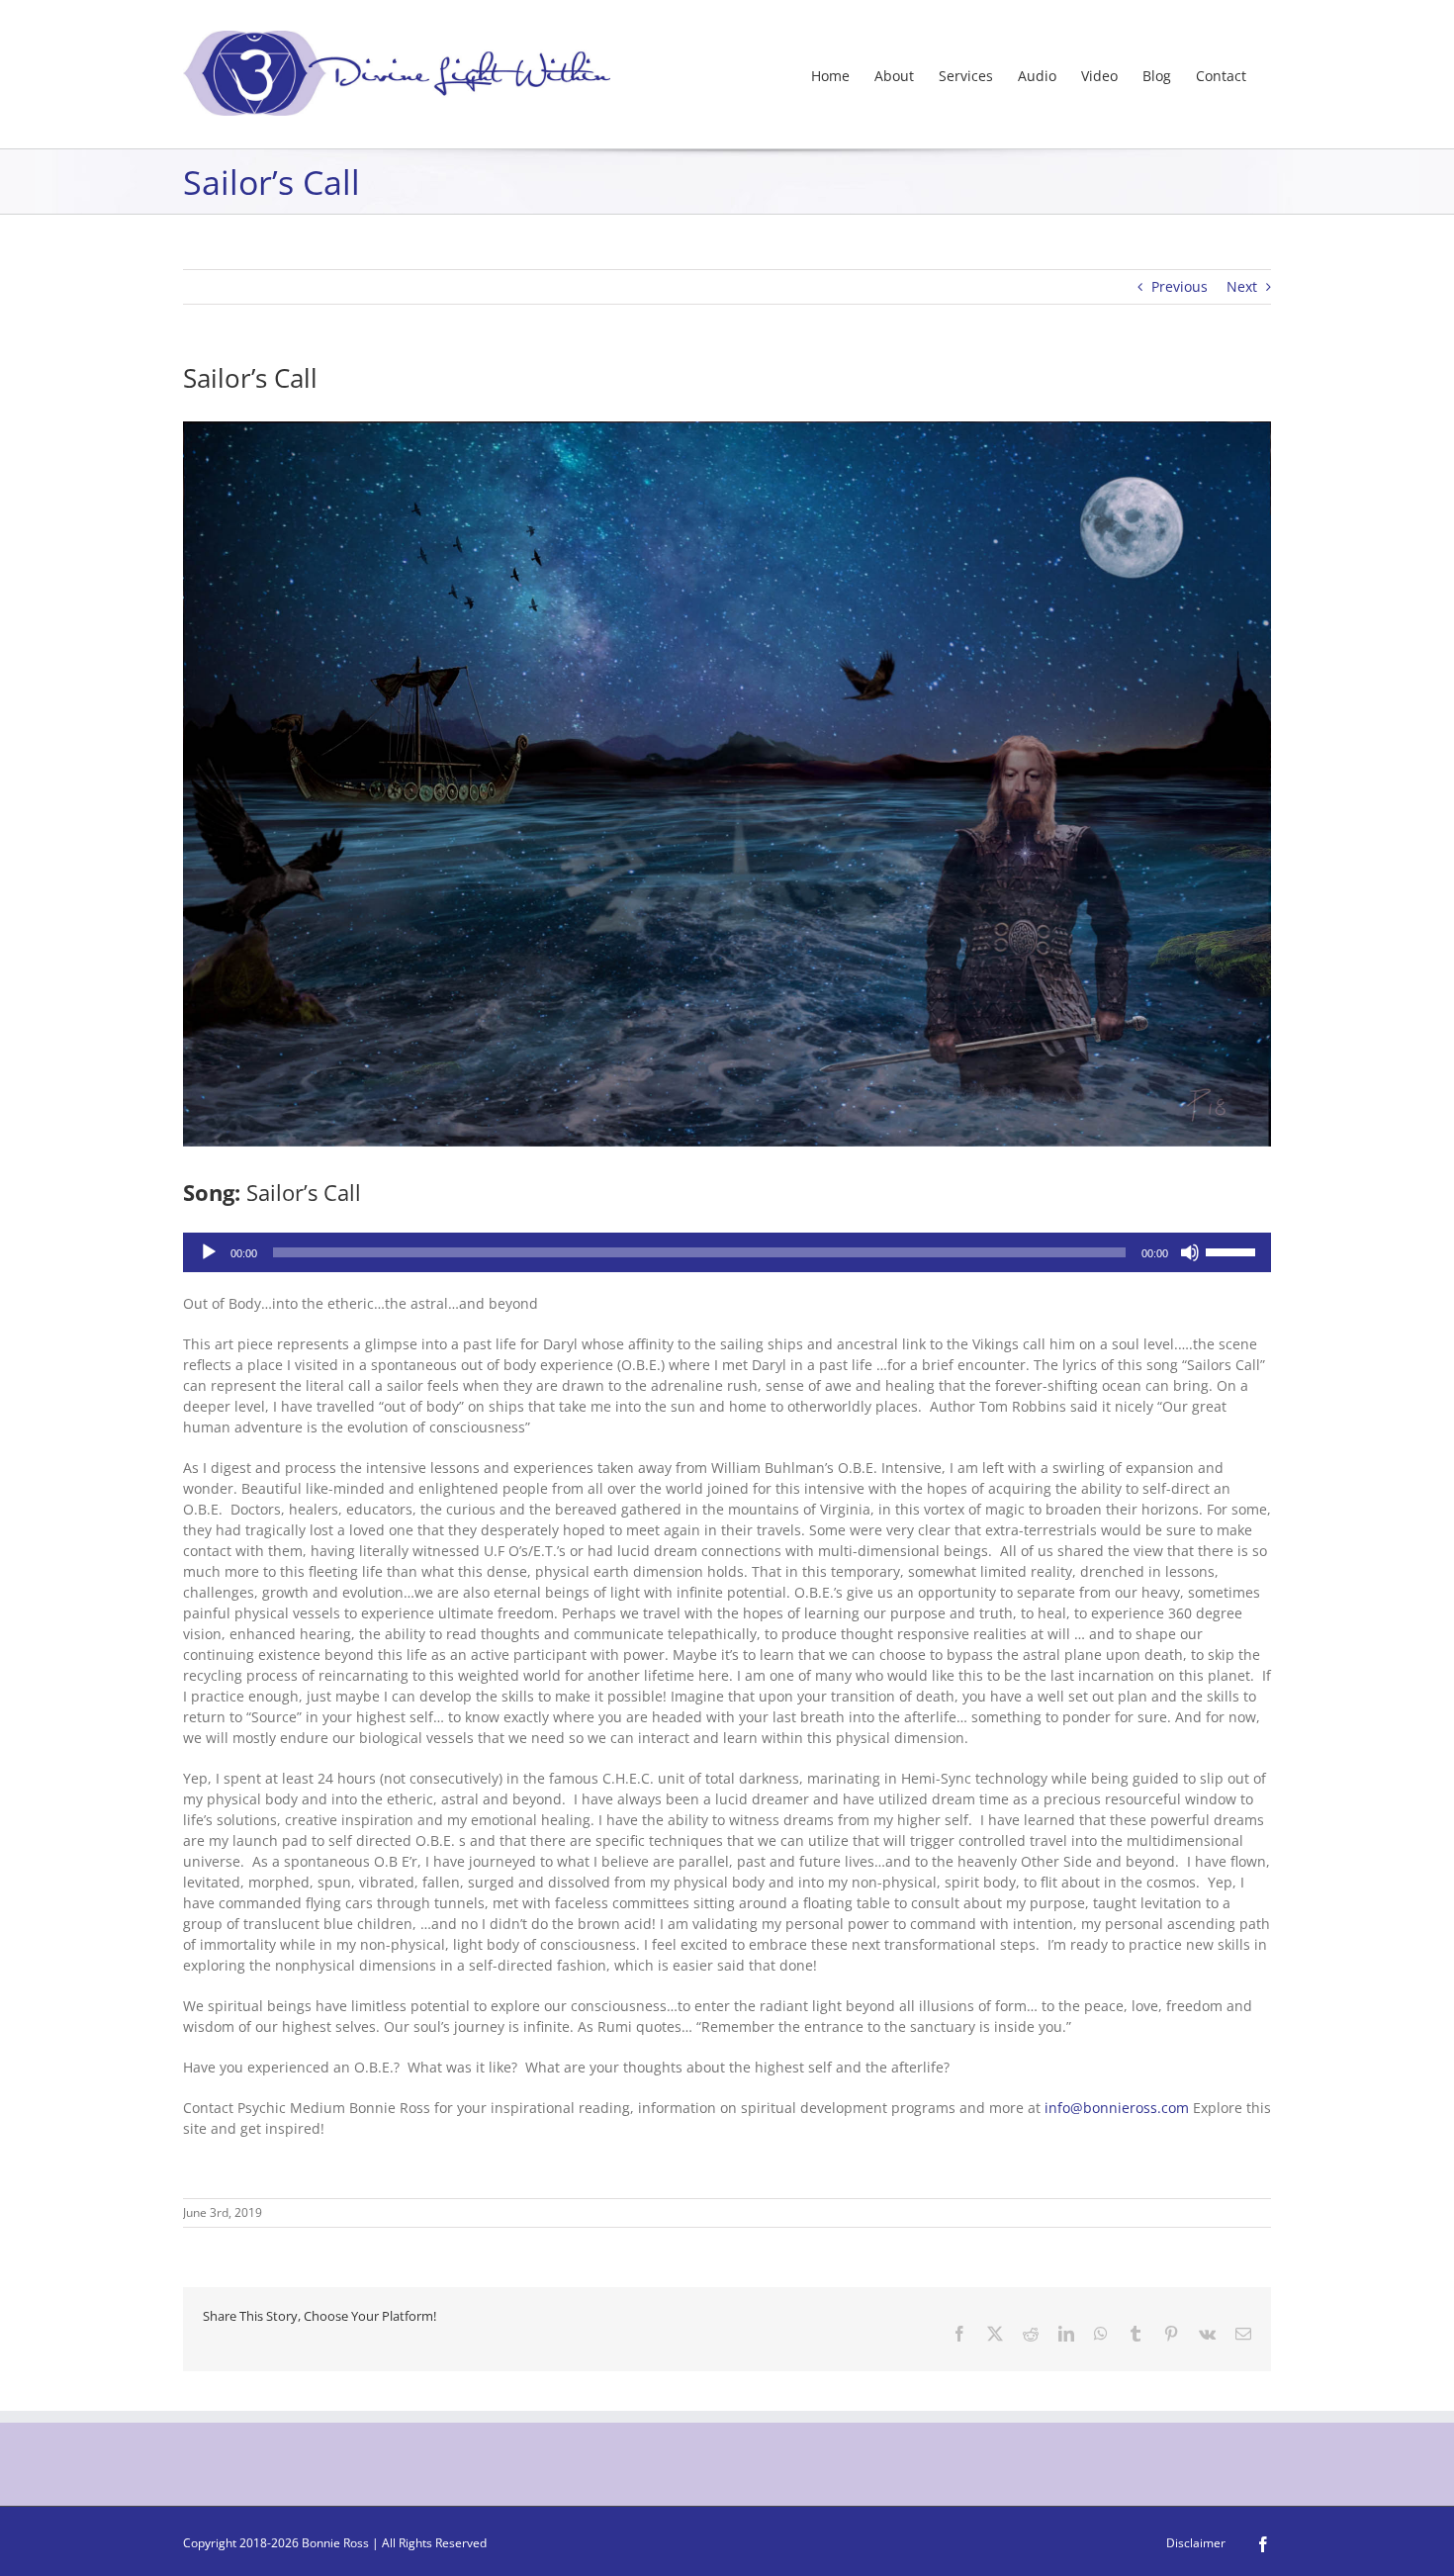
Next (1242, 286)
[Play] (209, 1252)
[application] (727, 1252)
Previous (1180, 286)
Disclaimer (1196, 2543)
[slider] (1233, 1250)
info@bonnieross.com (1117, 2108)
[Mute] (1190, 1252)
